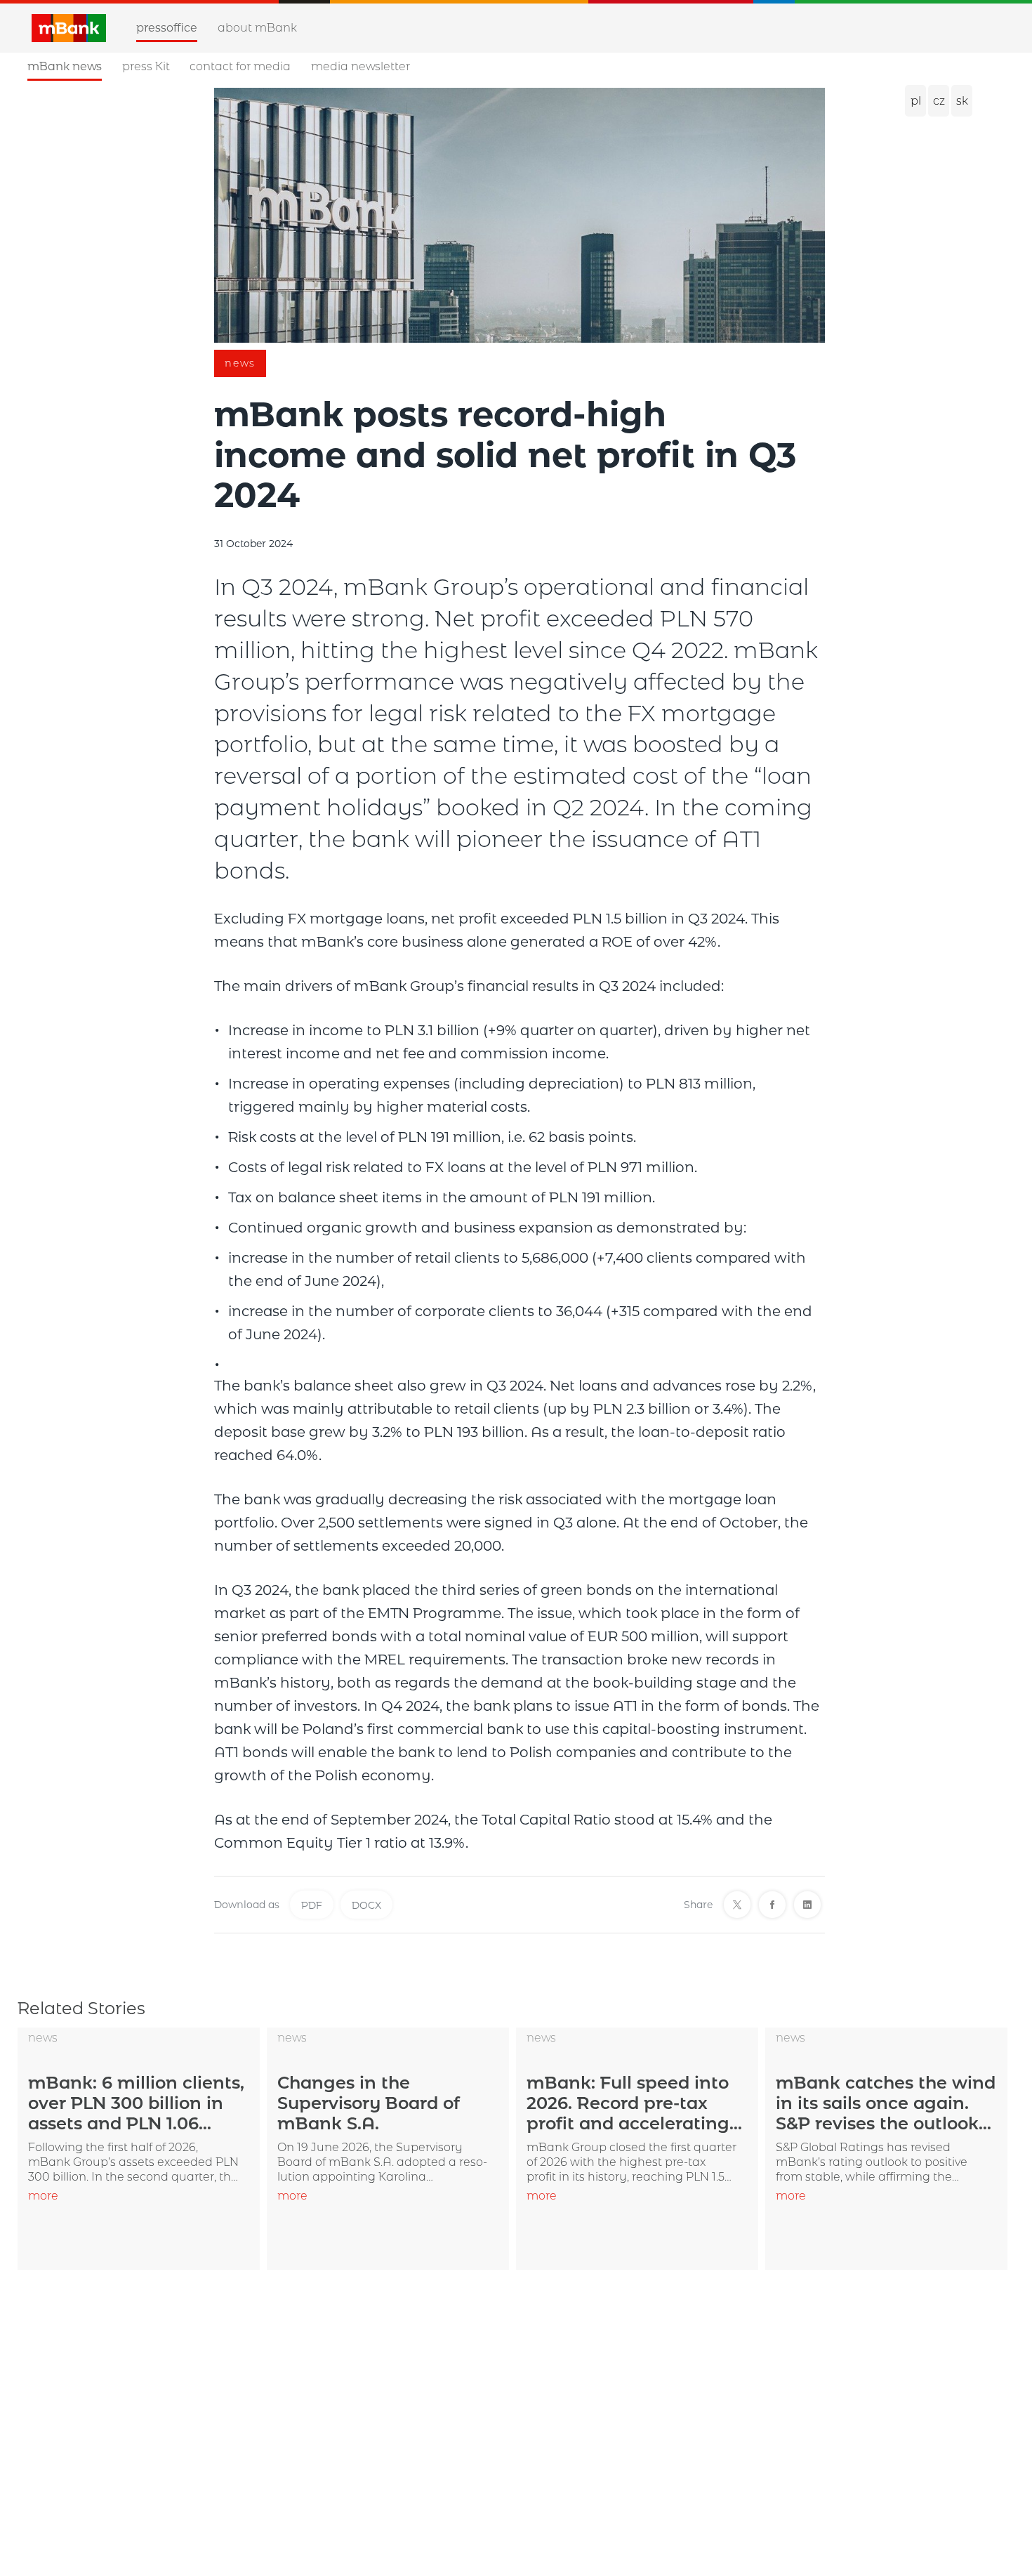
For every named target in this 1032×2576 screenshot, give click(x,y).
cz (939, 101)
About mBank (257, 28)
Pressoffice (167, 28)
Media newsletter (360, 66)
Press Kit (146, 66)
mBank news (65, 66)
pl (916, 101)
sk (962, 101)
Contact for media (240, 66)
